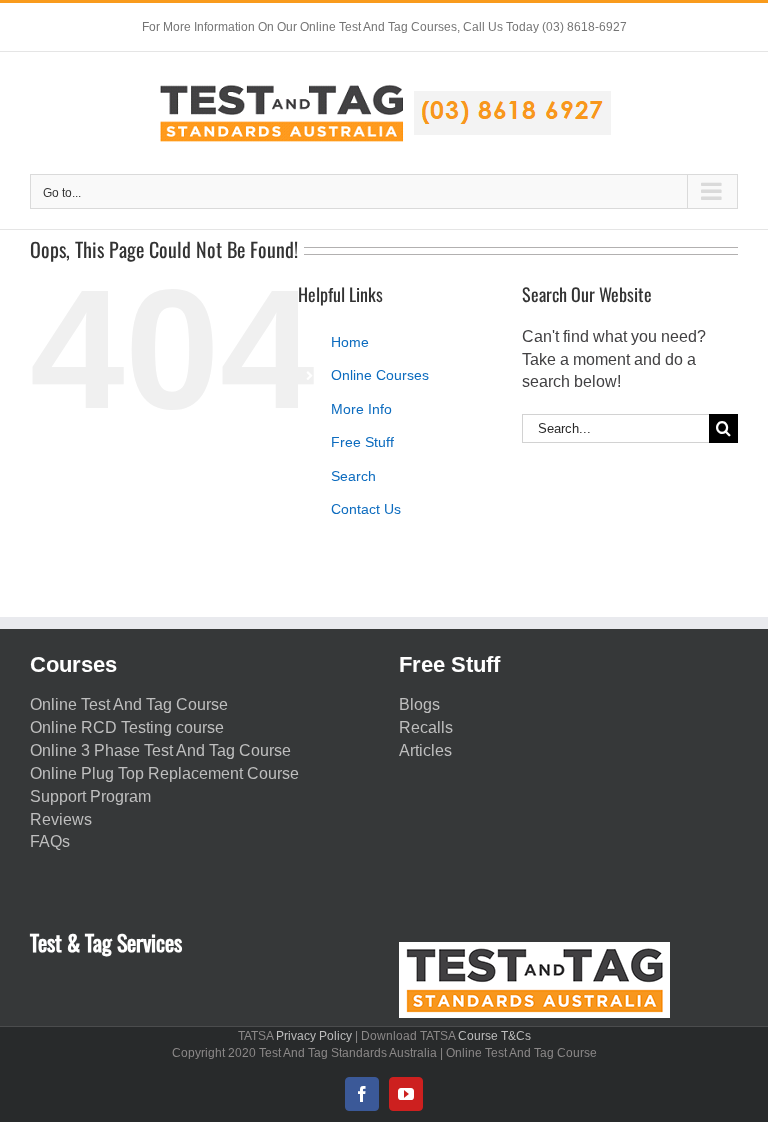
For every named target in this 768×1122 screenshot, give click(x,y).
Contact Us (366, 509)
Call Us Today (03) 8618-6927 (545, 27)
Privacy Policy (314, 1036)
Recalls (426, 727)
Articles (425, 750)
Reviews (61, 819)
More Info (361, 409)
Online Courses (380, 375)
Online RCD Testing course (127, 727)
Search (353, 476)
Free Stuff (362, 442)
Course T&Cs (494, 1036)
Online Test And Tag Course (129, 704)
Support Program (90, 796)
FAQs (50, 841)
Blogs (419, 704)
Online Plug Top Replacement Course (164, 773)
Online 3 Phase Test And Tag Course (160, 750)
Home (350, 342)
